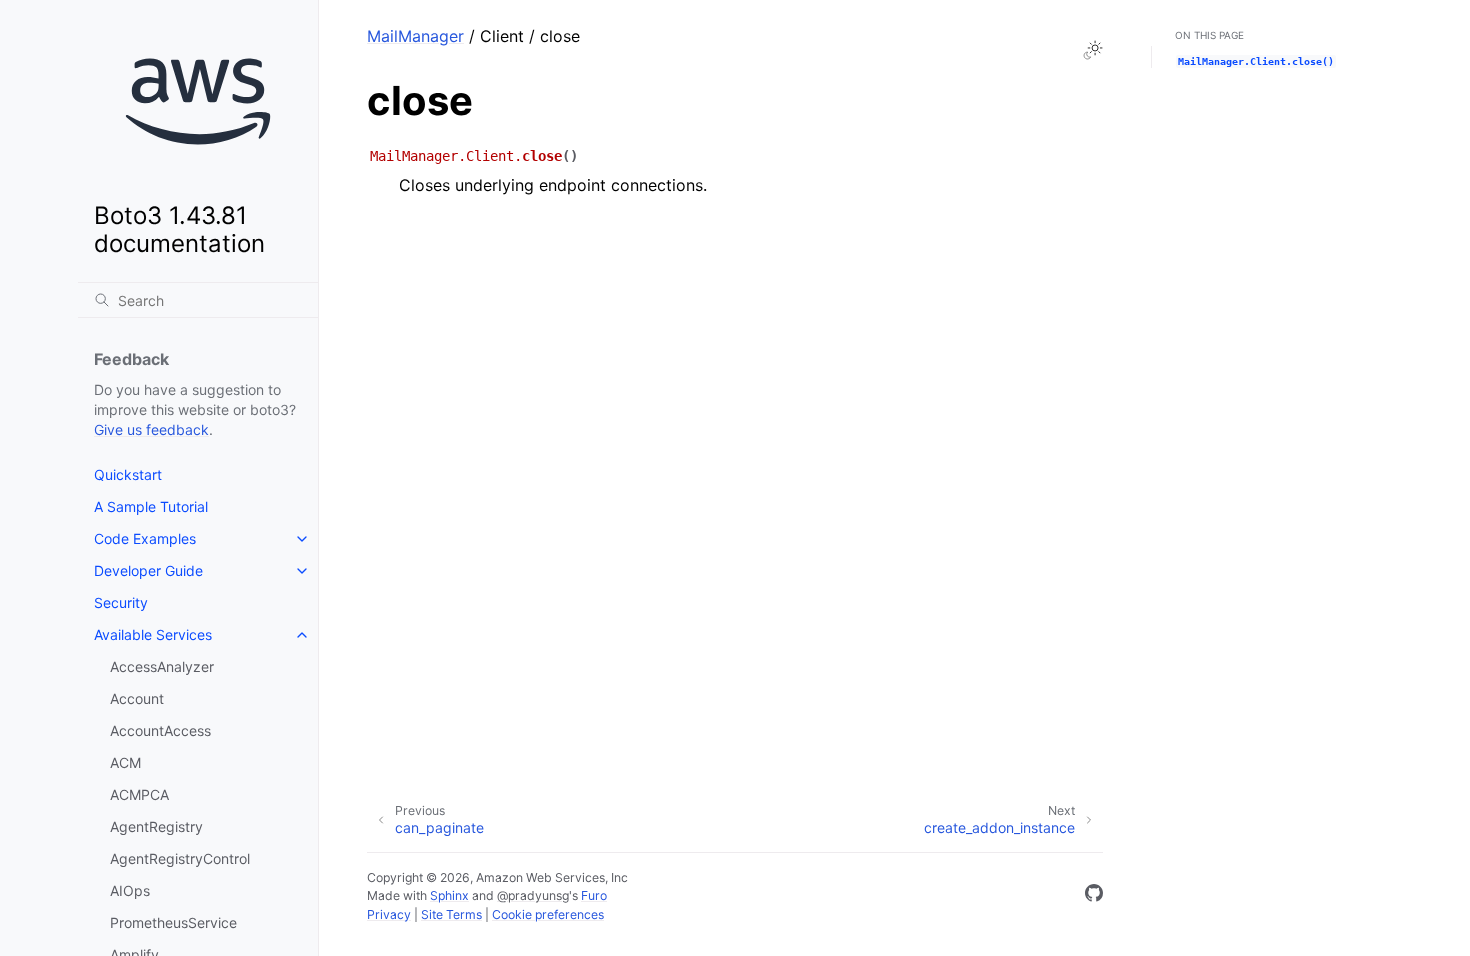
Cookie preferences (548, 914)
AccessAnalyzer (162, 666)
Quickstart (128, 474)
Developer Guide (148, 570)
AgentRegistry (156, 826)
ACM (125, 762)
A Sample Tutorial (151, 506)
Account (137, 698)
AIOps (130, 890)
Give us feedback (151, 429)
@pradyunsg (533, 895)
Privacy (389, 914)
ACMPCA (139, 794)
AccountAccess (160, 730)
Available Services (153, 634)
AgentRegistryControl (180, 858)
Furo (594, 895)
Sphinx (449, 895)
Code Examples (145, 538)
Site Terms (451, 914)
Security (121, 602)
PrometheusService (173, 922)
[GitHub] (1094, 896)
